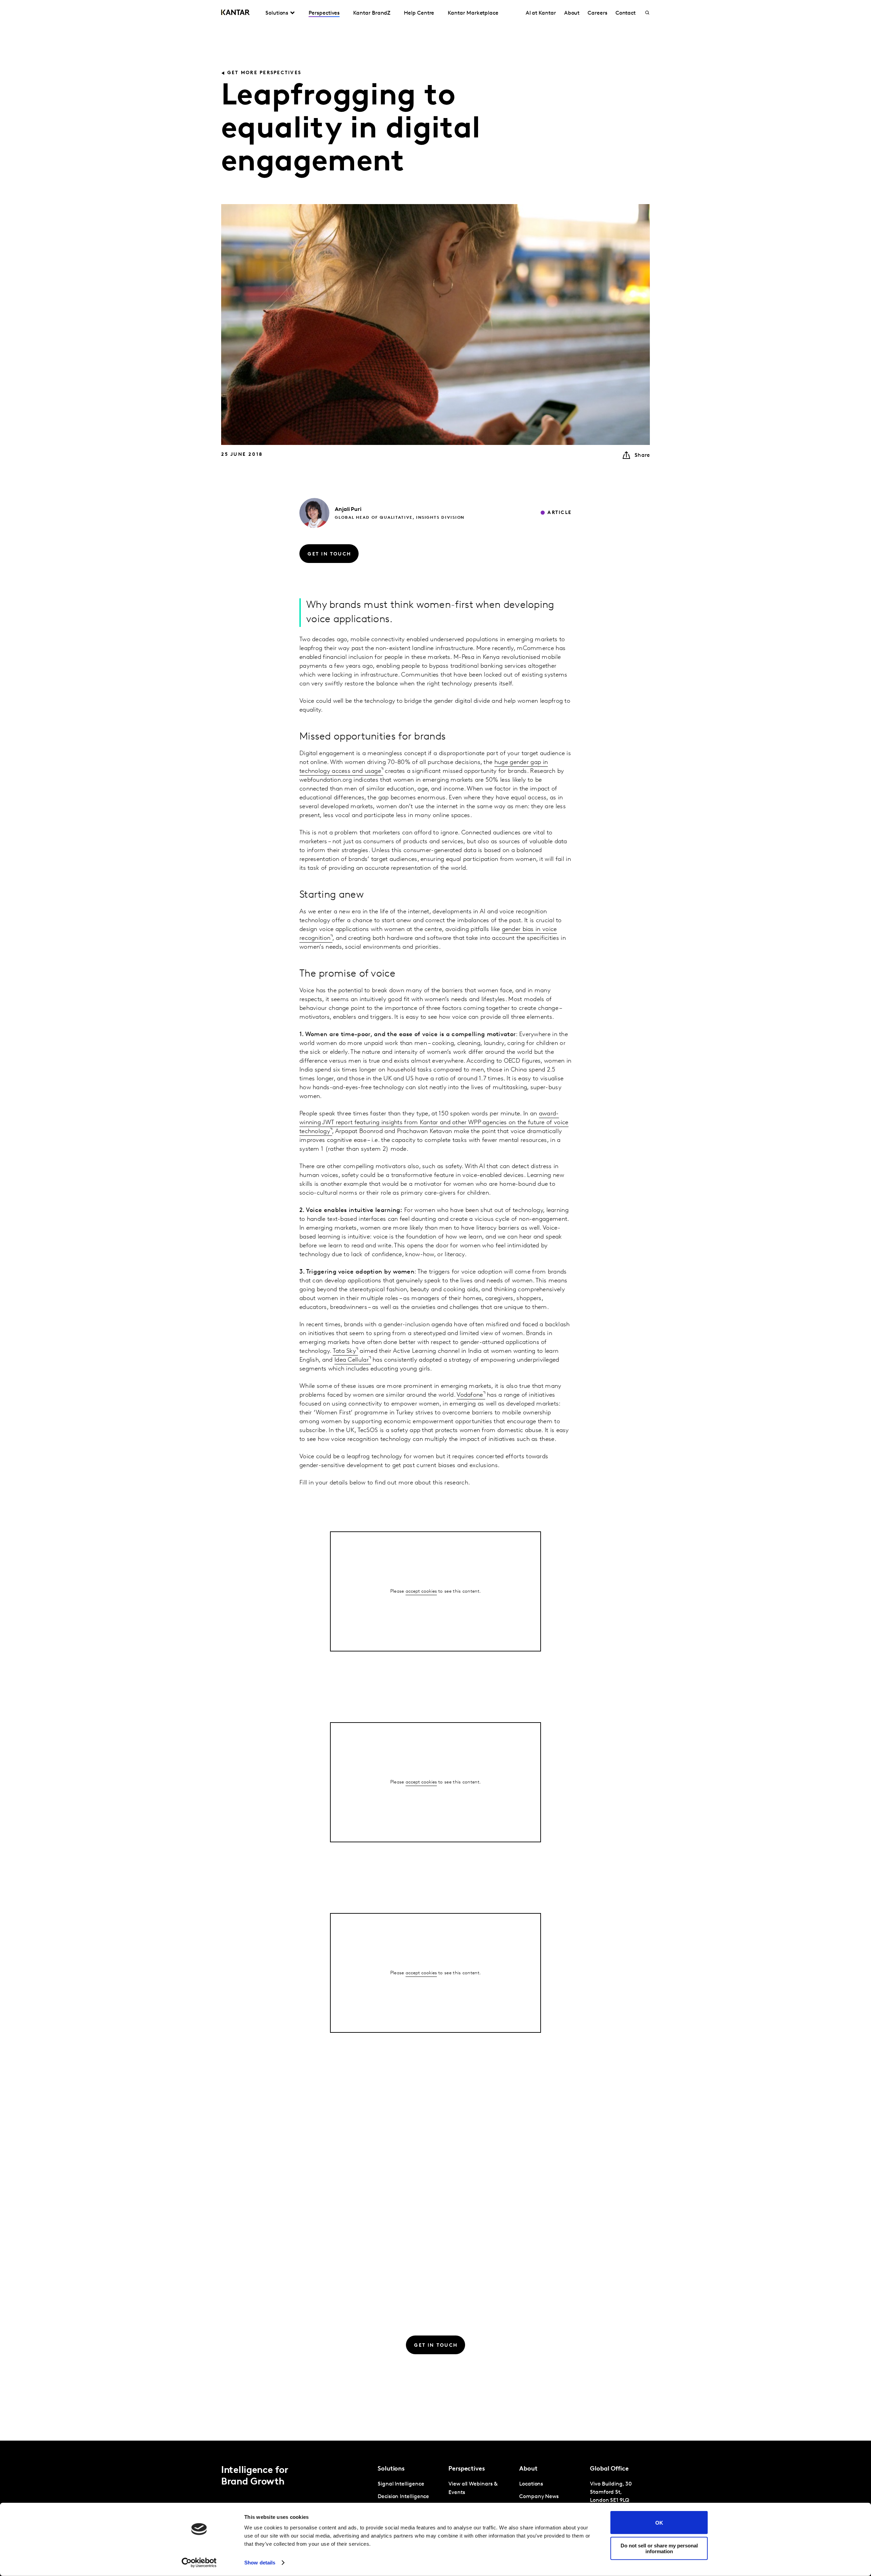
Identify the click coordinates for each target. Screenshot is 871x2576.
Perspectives (324, 13)
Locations (531, 2484)
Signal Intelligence (401, 2484)
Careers (597, 13)
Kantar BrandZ (372, 13)
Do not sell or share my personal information (659, 2548)
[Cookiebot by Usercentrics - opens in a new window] (199, 2563)
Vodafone (470, 1395)
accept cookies (421, 1591)
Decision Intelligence (403, 2497)
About (572, 13)
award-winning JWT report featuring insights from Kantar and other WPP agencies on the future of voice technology (434, 1123)
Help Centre (419, 13)
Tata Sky (344, 1351)
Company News (539, 2497)
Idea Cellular (352, 1360)
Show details (260, 2563)
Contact (626, 13)
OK (659, 2522)
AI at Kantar (541, 13)
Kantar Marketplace (473, 13)
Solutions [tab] (277, 13)
